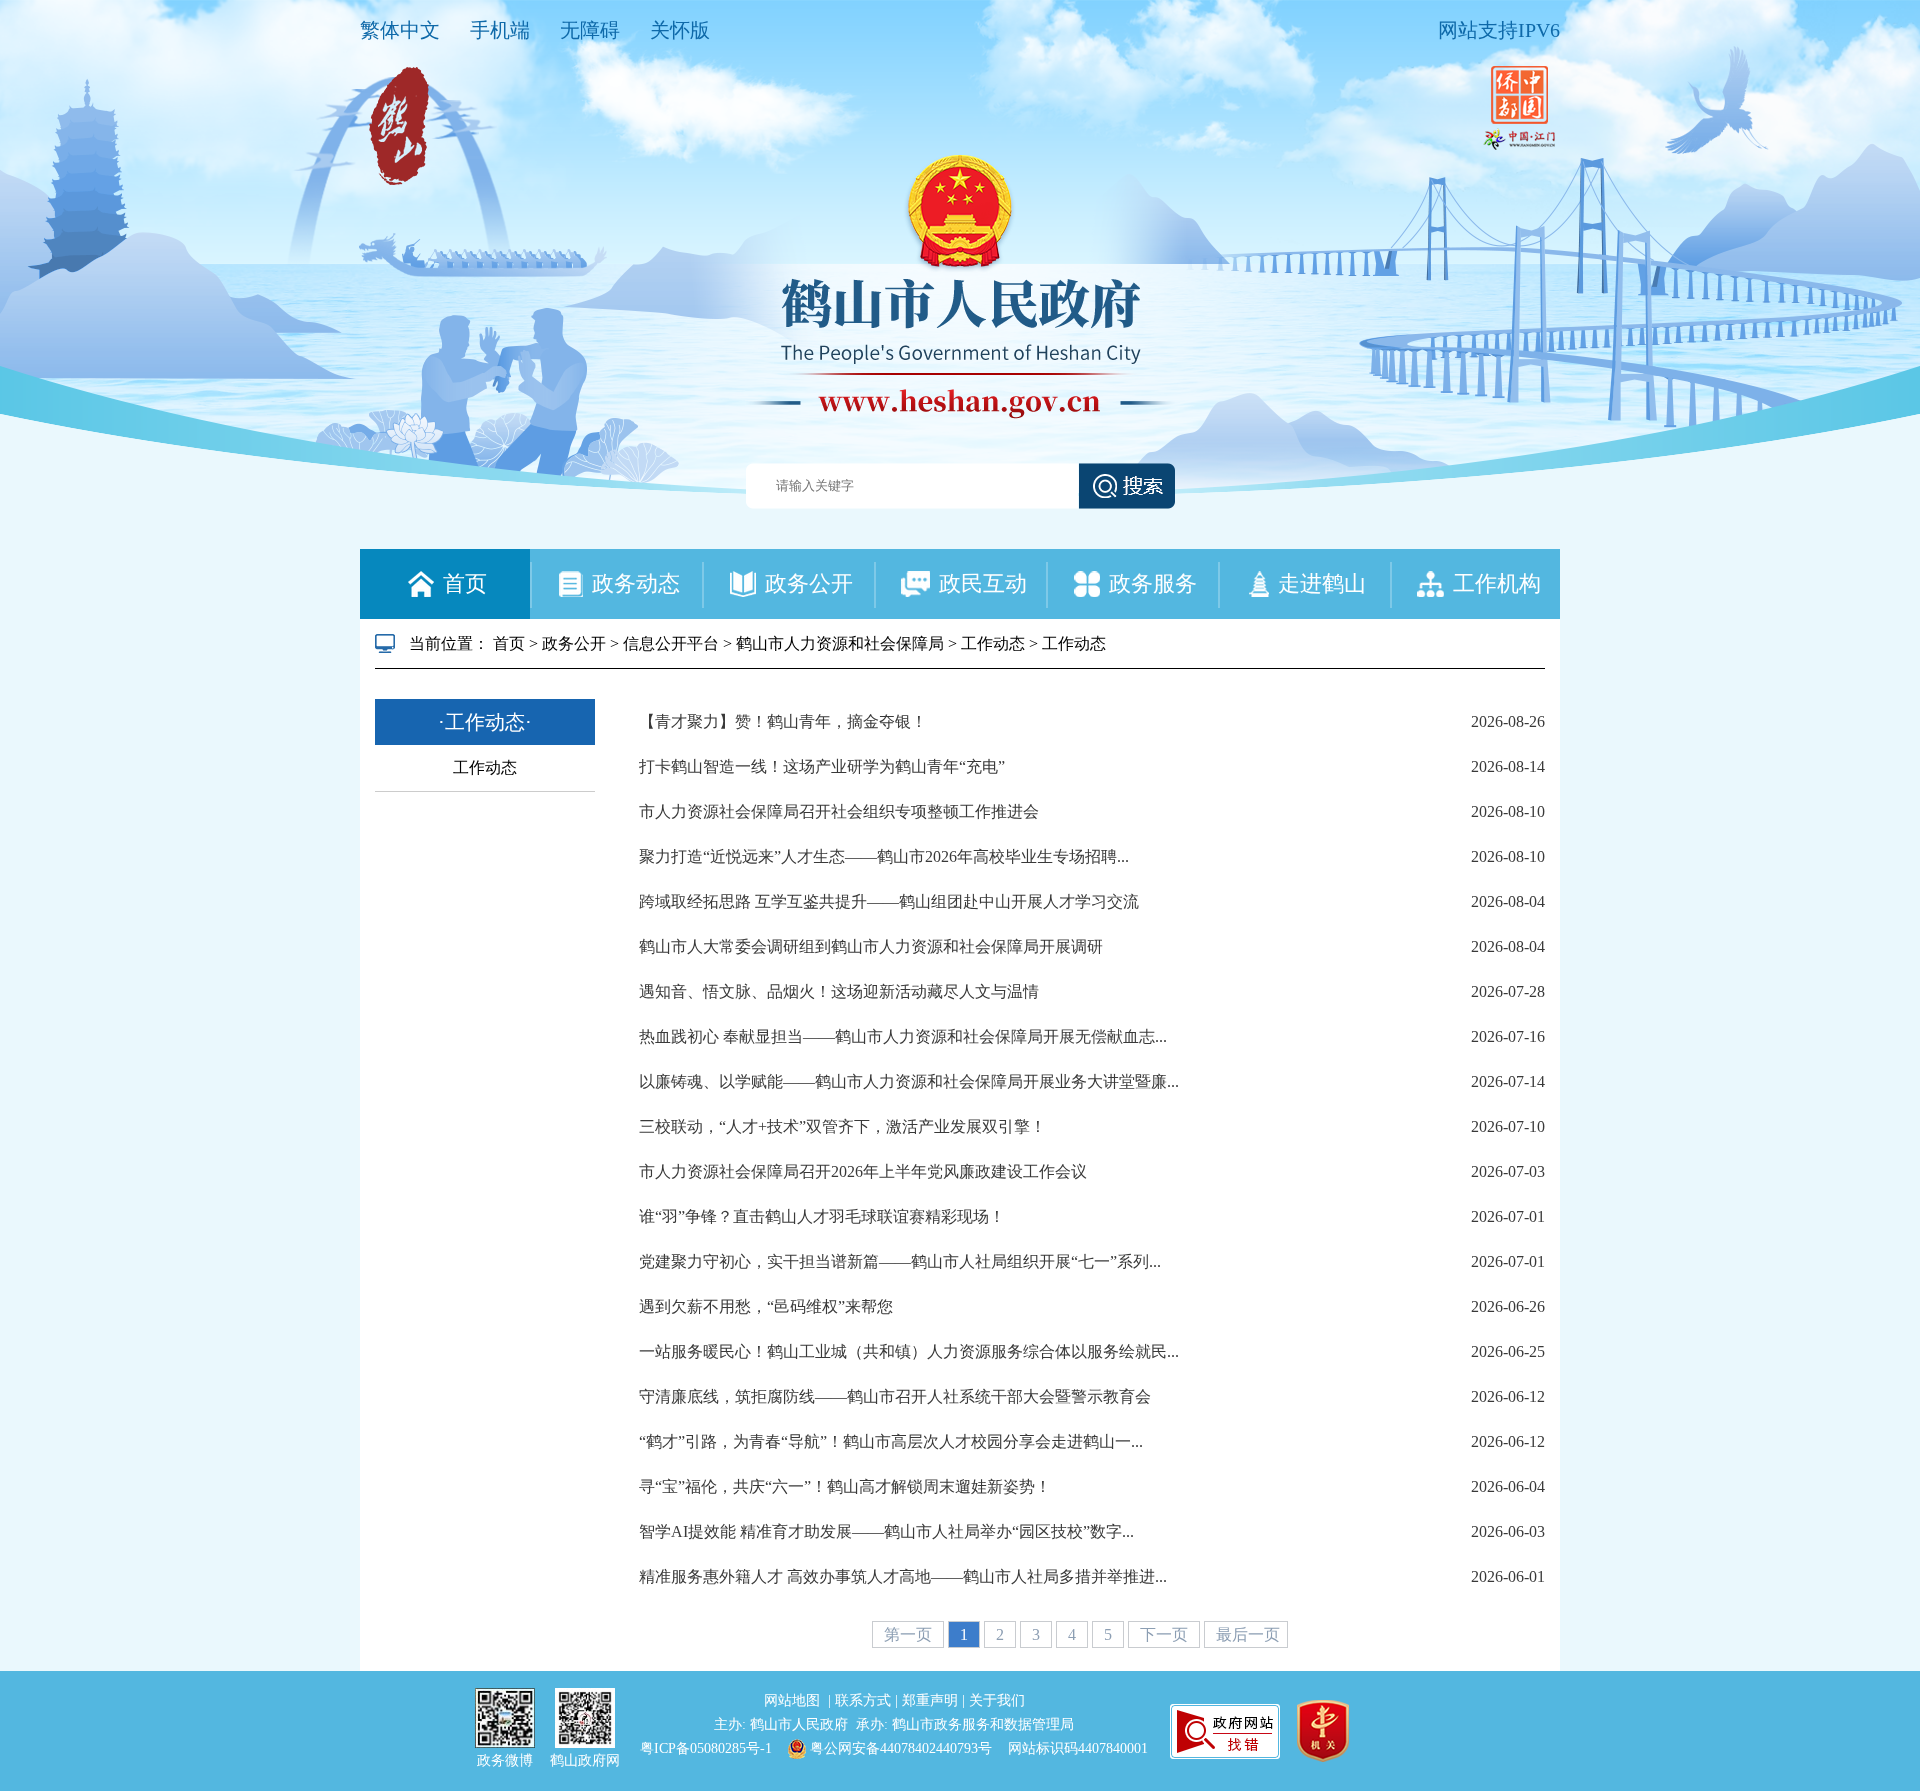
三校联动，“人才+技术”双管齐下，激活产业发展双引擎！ (842, 1126)
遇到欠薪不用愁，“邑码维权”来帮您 (766, 1306)
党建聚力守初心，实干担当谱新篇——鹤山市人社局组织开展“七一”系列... (900, 1261)
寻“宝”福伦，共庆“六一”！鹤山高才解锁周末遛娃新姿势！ (845, 1486)
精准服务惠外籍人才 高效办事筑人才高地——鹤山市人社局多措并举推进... (903, 1576)
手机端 (500, 30)
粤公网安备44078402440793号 (899, 1748)
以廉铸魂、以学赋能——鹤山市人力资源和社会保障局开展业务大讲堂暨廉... (909, 1081)
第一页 (910, 1634)
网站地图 (794, 1700)
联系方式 (865, 1700)
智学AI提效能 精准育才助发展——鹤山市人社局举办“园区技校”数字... (886, 1531)
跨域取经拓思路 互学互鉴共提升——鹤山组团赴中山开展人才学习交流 (889, 901)
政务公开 (574, 643)
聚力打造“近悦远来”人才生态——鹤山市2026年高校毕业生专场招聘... (884, 856)
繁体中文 (400, 30)
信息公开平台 (671, 643)
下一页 (1166, 1634)
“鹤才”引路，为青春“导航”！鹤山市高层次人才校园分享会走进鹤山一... (891, 1441)
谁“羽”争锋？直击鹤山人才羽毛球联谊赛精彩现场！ (822, 1216)
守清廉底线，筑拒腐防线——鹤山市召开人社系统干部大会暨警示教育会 (895, 1396)
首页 (509, 643)
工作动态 (993, 643)
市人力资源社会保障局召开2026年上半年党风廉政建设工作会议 (863, 1171)
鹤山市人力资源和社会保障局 (840, 643)
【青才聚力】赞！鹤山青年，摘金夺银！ (783, 721)
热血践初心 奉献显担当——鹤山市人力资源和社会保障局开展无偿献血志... (903, 1036)
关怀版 (680, 30)
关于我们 (997, 1700)
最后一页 (1248, 1634)
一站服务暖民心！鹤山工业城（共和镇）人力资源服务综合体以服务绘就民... (909, 1351)
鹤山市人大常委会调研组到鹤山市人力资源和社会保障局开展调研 (871, 946)
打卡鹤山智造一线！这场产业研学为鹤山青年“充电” (822, 766)
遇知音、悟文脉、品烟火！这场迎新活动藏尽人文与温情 (839, 991)
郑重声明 (932, 1700)
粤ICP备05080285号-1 (706, 1748)
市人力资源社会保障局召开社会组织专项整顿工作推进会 (839, 811)
